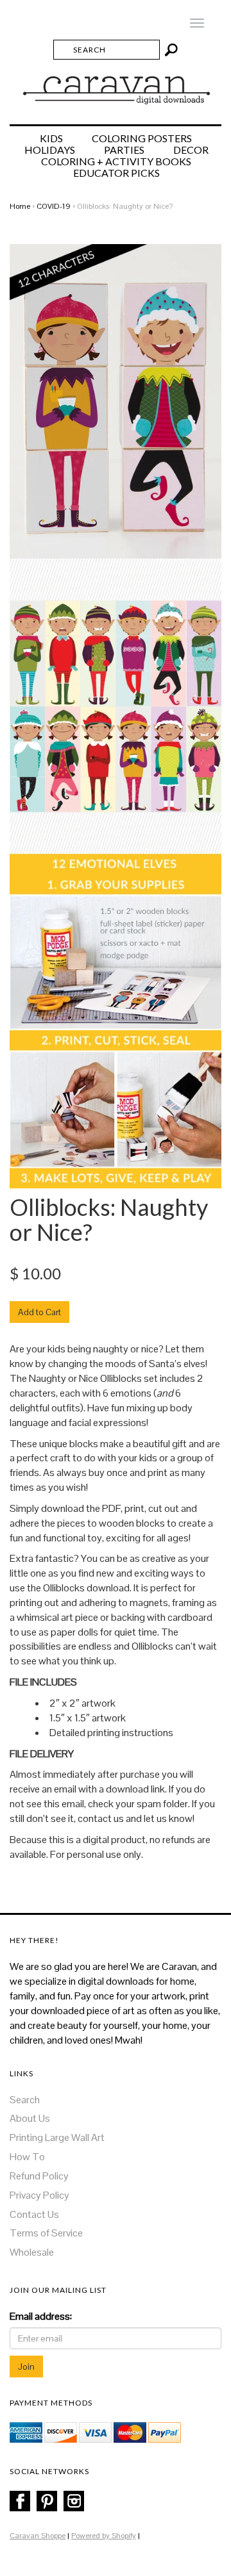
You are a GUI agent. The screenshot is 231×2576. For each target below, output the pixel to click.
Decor (191, 150)
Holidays (50, 150)
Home (20, 206)
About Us (30, 2118)
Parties (124, 150)
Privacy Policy (39, 2195)
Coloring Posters (142, 138)
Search (25, 2100)
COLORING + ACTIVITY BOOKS (116, 161)
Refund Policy (39, 2176)
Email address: (41, 2316)
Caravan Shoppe (38, 2536)
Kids (51, 138)
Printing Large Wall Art (57, 2137)
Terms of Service (46, 2233)
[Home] (116, 85)
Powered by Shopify (104, 2536)
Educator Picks (116, 173)
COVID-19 (54, 206)
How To (27, 2157)
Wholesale (32, 2252)
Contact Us (34, 2214)
